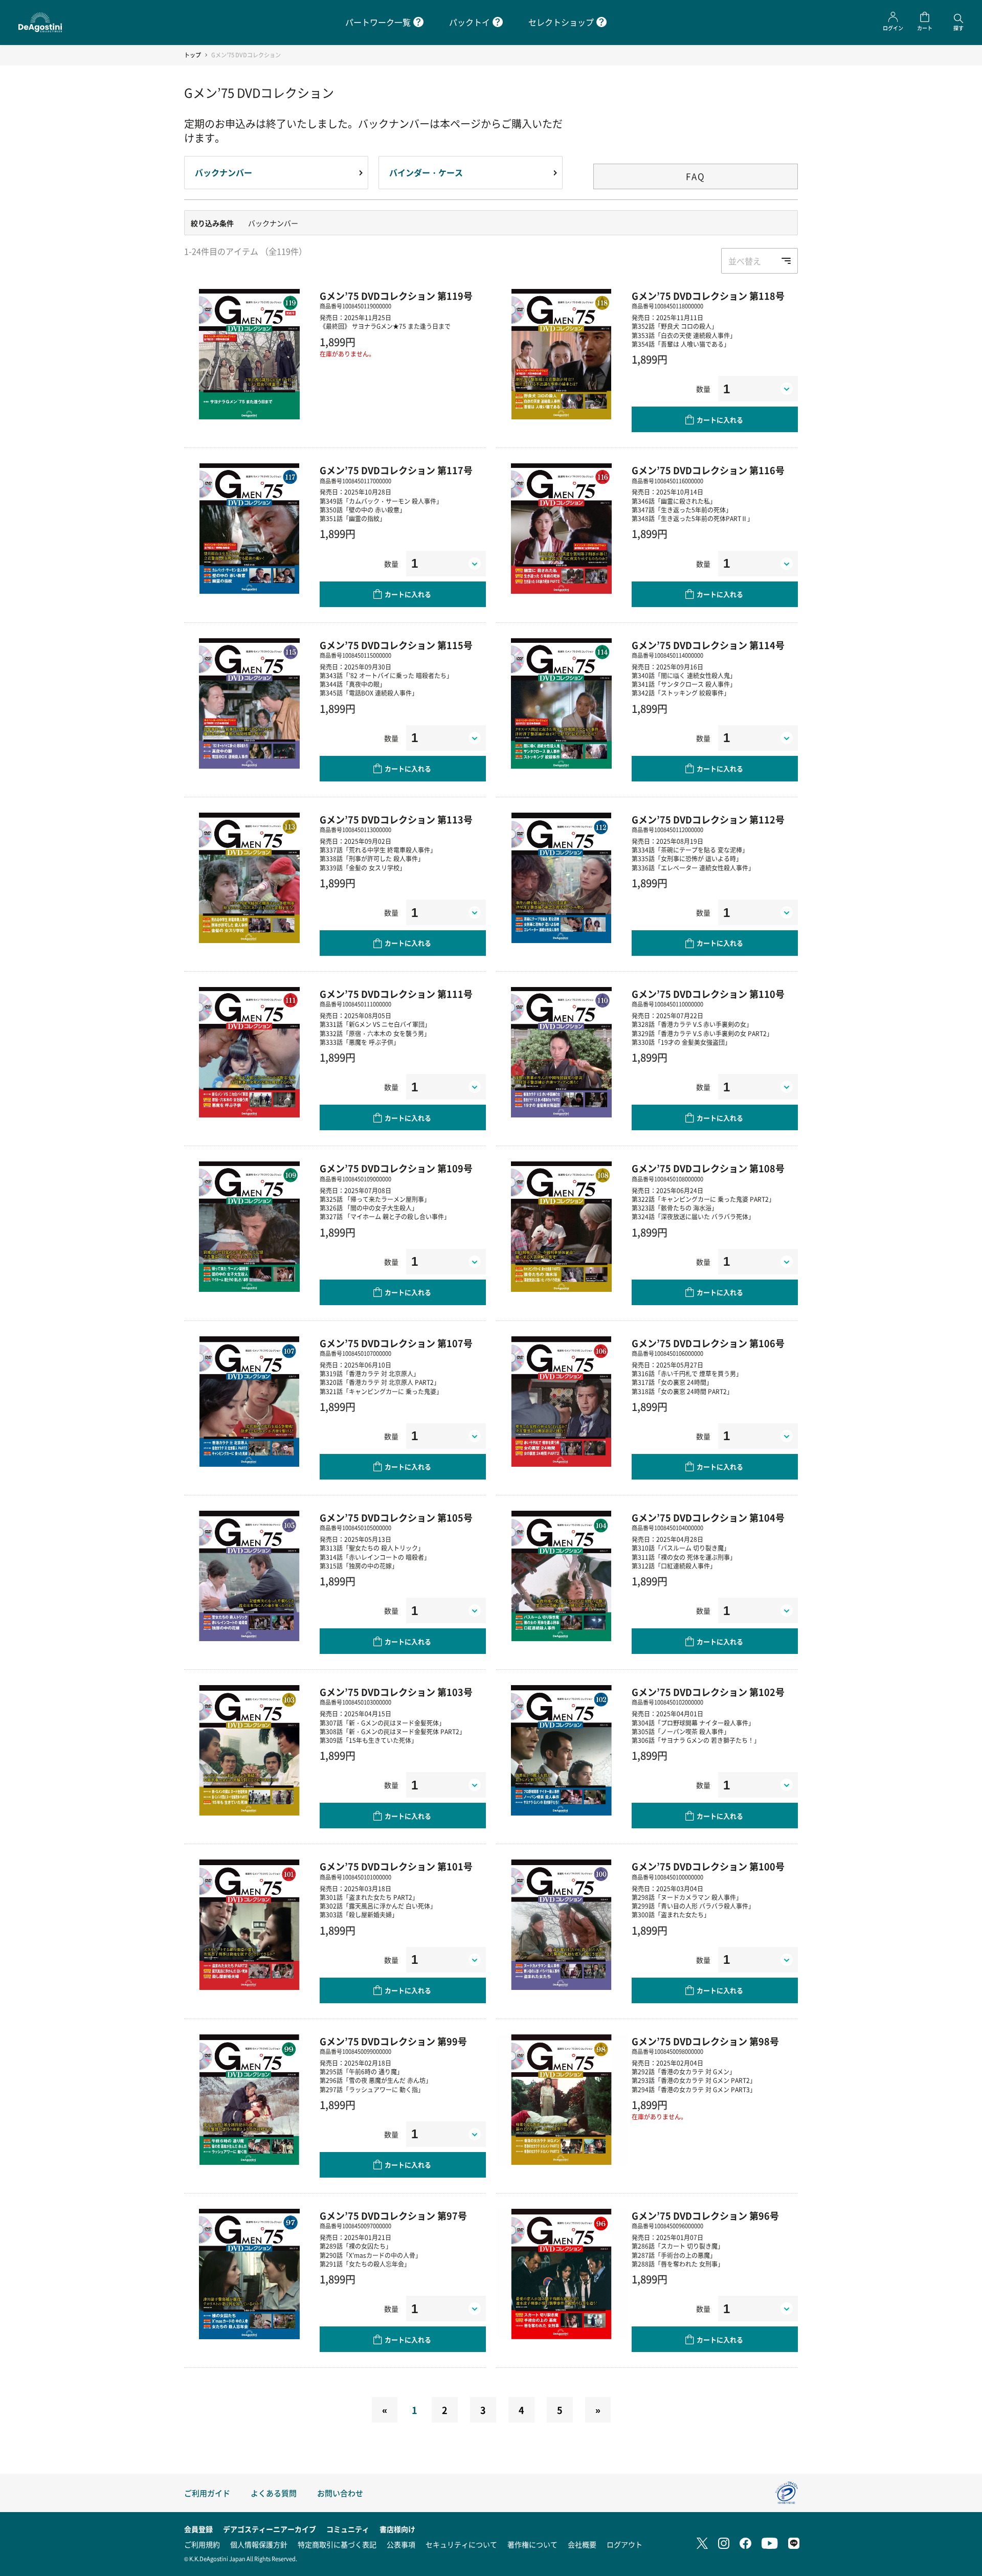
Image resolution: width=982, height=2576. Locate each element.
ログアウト (624, 2544)
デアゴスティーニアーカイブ (270, 2529)
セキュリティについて (461, 2544)
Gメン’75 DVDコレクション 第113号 (396, 819)
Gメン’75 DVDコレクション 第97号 (393, 2215)
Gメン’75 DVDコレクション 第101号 (396, 1866)
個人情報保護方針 (259, 2544)
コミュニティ (348, 2529)
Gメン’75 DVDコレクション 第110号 (708, 994)
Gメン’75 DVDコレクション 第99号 (393, 2041)
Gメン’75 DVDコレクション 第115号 (396, 645)
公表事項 (401, 2544)
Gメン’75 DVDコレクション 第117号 (396, 470)
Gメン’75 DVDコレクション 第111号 (396, 994)
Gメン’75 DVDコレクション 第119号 (396, 296)
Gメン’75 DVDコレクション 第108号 (708, 1168)
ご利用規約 (202, 2544)
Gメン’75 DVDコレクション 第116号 (708, 470)
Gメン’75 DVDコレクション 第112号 (708, 819)
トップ (193, 55)
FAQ (696, 176)
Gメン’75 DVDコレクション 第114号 (708, 645)
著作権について (532, 2544)
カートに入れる (720, 420)
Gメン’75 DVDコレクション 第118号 (708, 296)
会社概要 (582, 2544)
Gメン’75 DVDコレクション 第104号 (708, 1517)
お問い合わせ (340, 2493)
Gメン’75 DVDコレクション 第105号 (396, 1517)
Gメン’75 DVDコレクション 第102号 (708, 1692)
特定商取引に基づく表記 (337, 2544)
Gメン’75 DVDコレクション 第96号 (705, 2215)
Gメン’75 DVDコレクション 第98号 (705, 2041)
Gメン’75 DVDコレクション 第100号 (708, 1866)
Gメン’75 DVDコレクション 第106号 (708, 1343)
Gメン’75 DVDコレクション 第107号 (396, 1343)
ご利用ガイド (207, 2493)
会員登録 (198, 2529)
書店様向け (397, 2529)
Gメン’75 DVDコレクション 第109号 (396, 1168)
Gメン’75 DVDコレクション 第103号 (396, 1692)
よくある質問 (274, 2493)
